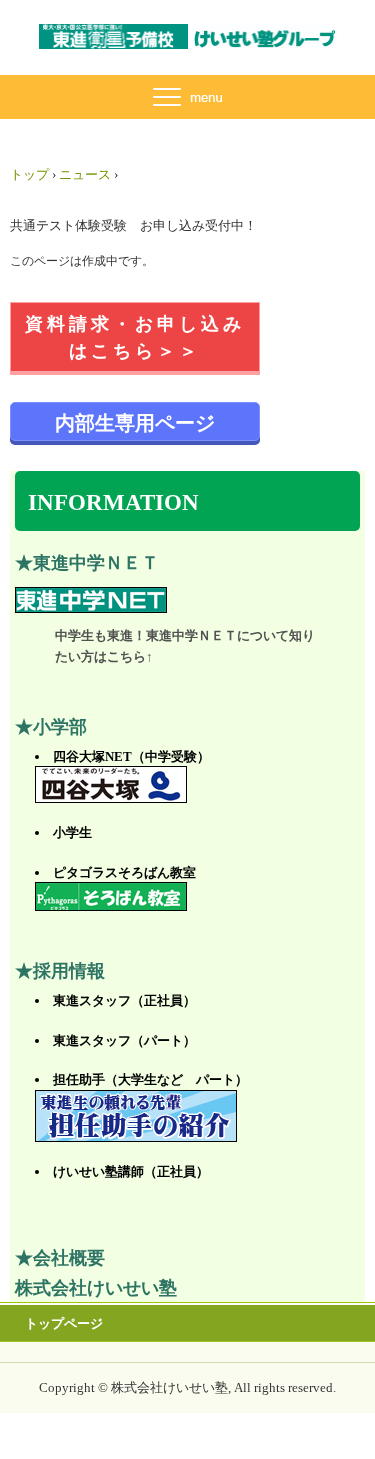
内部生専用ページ (135, 423)
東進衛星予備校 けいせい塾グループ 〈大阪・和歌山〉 (188, 42)
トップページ (64, 1323)
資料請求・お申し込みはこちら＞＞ (135, 337)
